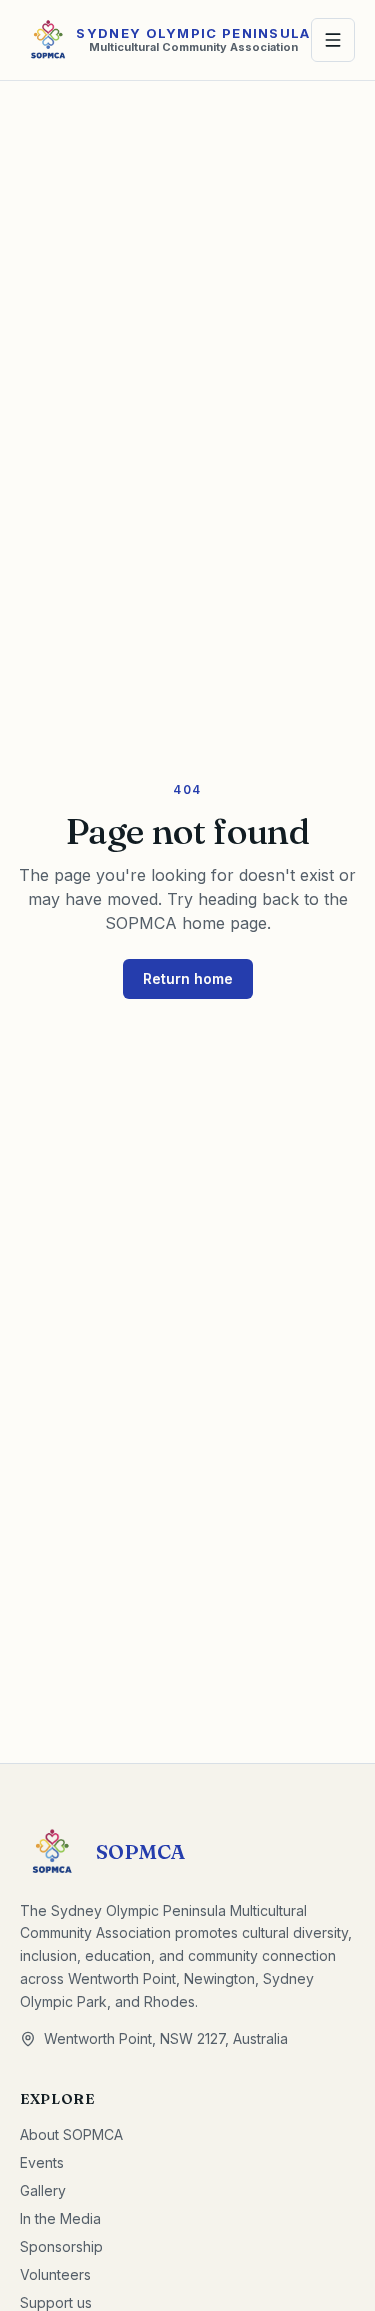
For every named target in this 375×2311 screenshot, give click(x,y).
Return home (188, 978)
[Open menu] (333, 40)
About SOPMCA (71, 2134)
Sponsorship (61, 2246)
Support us (56, 2302)
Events (42, 2162)
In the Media (60, 2218)
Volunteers (55, 2274)
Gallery (43, 2190)
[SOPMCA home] (48, 40)
